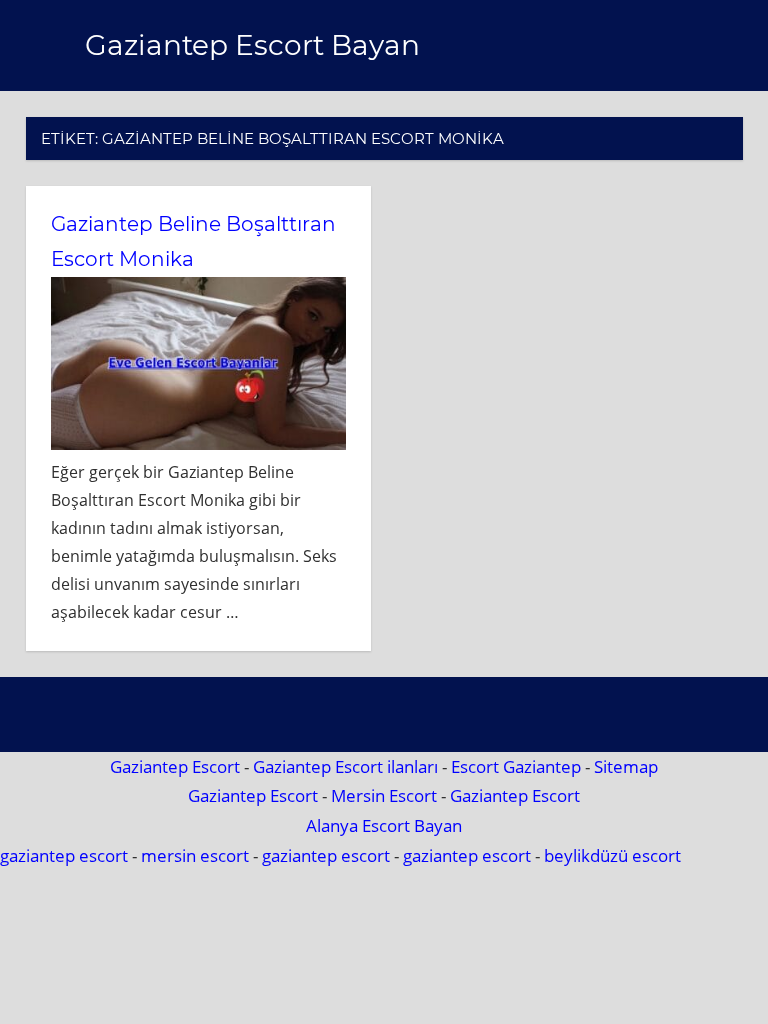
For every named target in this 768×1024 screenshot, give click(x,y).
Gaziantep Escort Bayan (252, 45)
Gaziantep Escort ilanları (345, 766)
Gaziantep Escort (175, 766)
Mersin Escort (384, 795)
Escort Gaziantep (516, 766)
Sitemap (626, 766)
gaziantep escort (64, 855)
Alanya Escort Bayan (384, 825)
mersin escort (195, 855)
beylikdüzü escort (612, 855)
